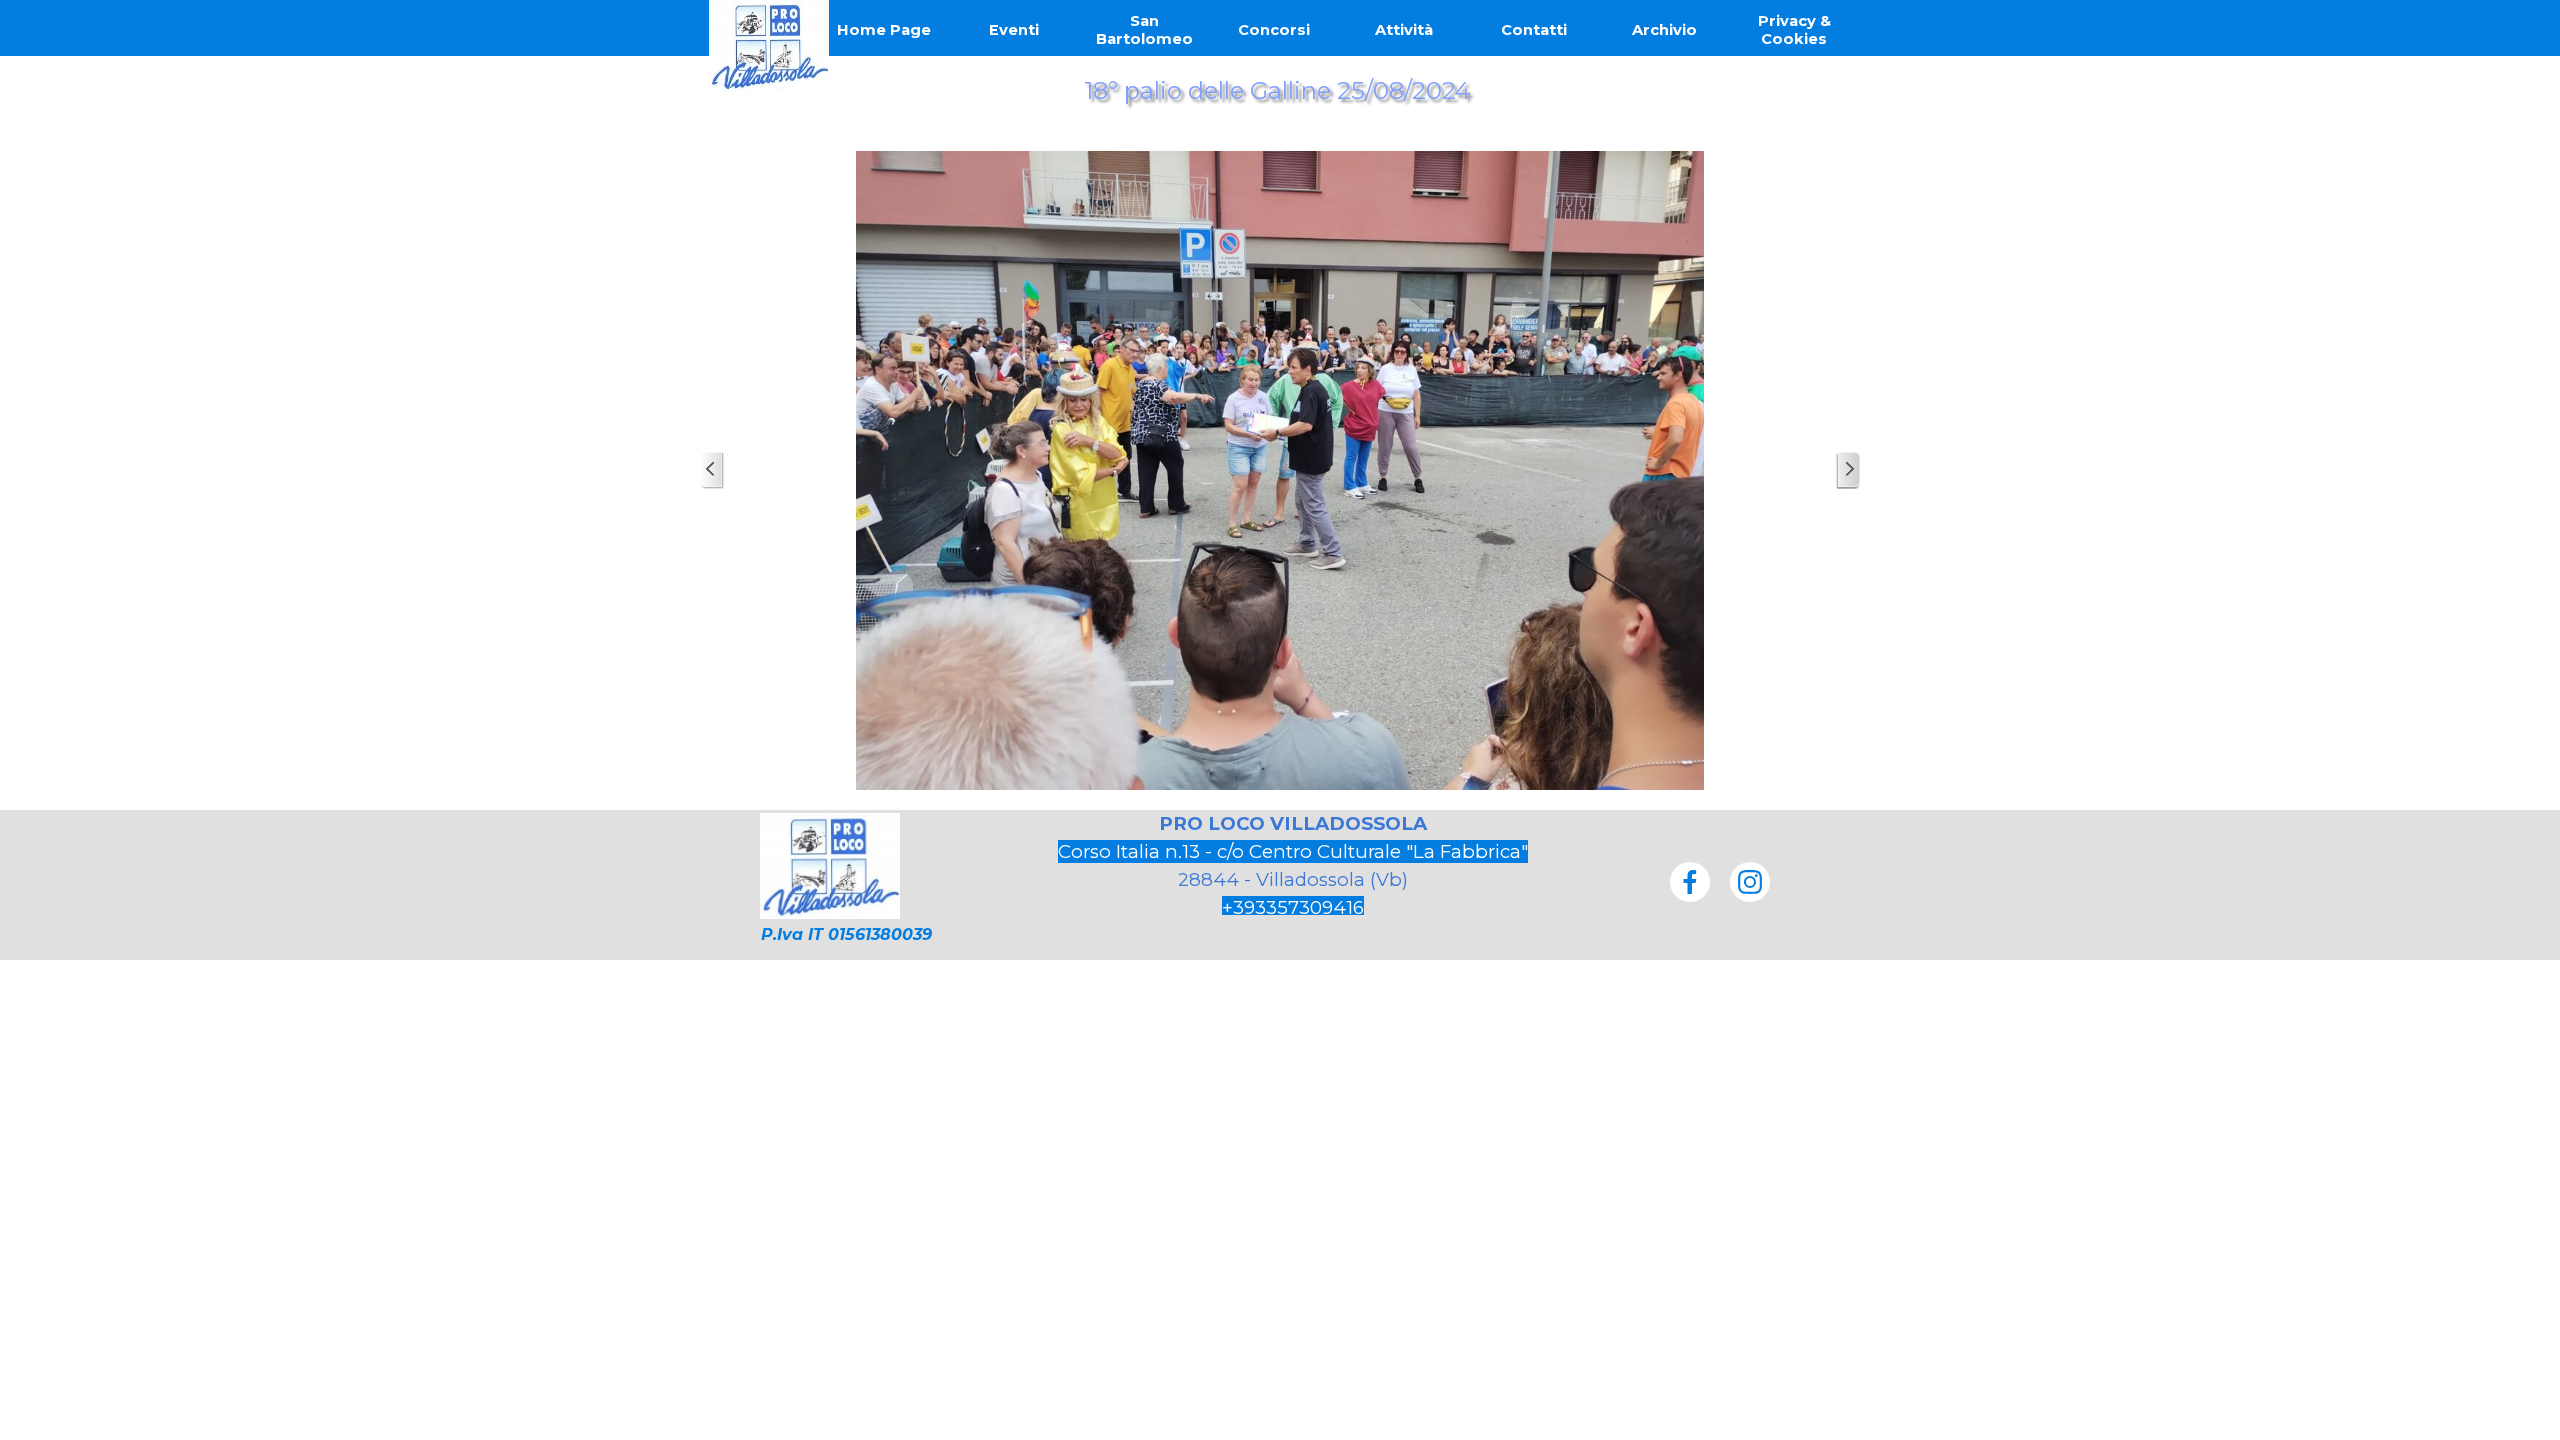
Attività (1404, 30)
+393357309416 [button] (1293, 907)
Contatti (1534, 30)
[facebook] (1690, 882)
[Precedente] (712, 470)
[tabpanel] (1292, 866)
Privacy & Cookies (1794, 30)
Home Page (884, 30)
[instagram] (1750, 882)
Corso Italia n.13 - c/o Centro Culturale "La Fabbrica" (1293, 851)
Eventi (1014, 30)
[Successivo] (1848, 470)
